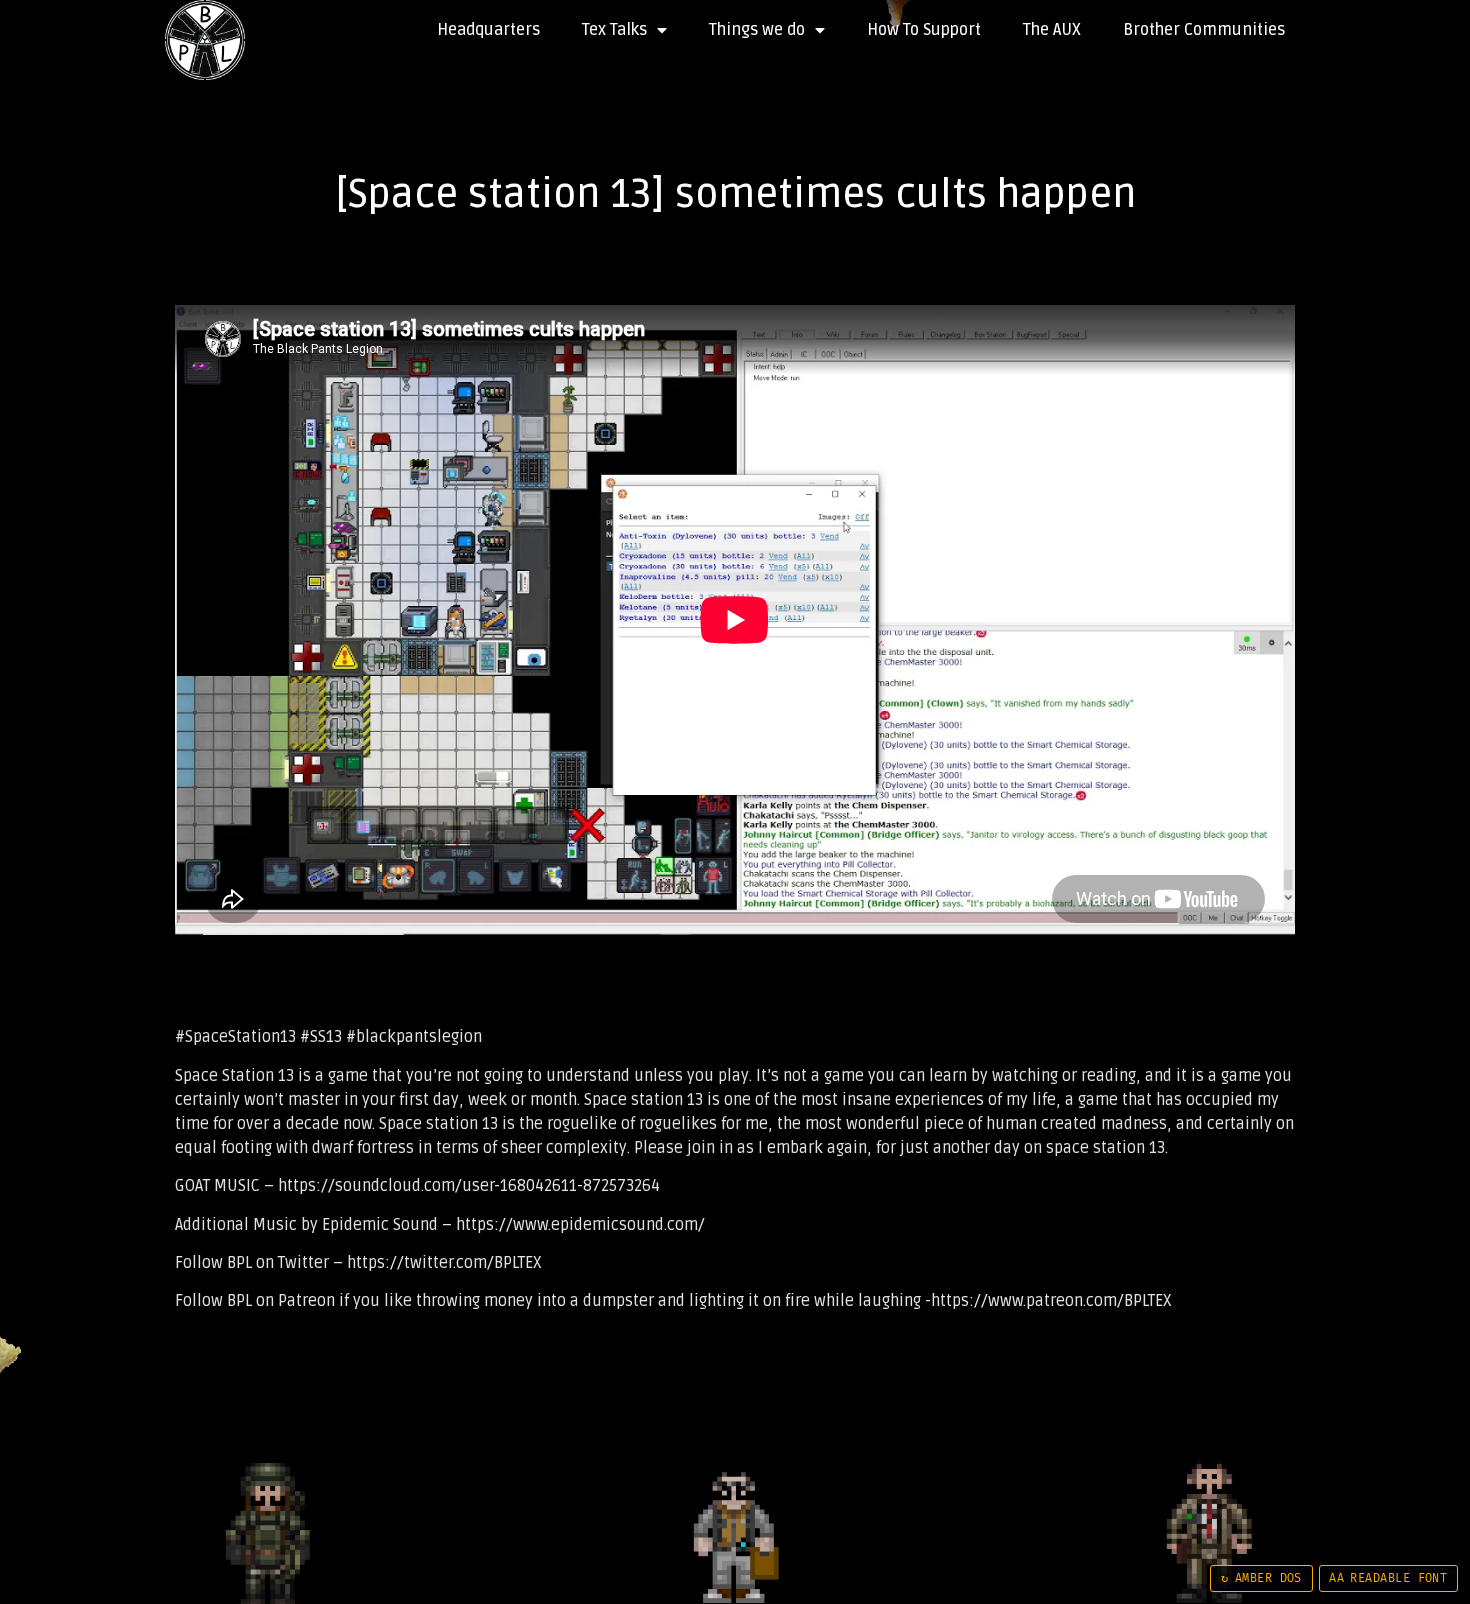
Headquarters (488, 30)
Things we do (757, 30)
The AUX (1052, 30)
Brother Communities (1204, 30)
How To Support (924, 30)
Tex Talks (614, 30)
